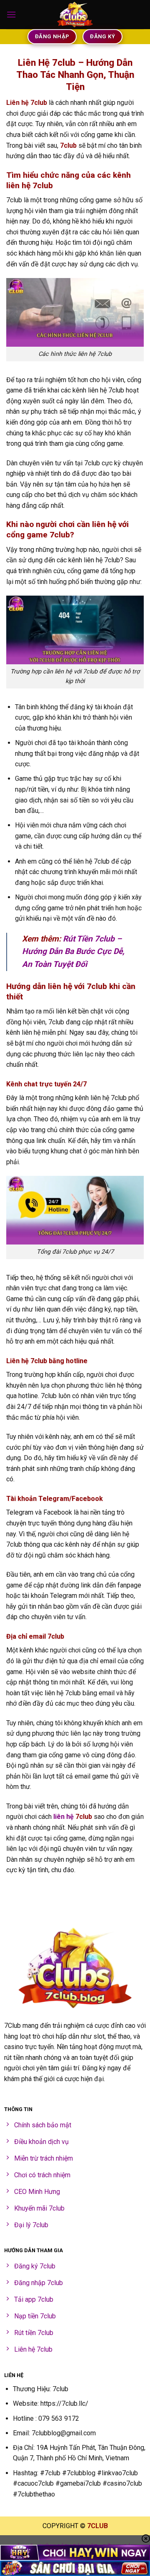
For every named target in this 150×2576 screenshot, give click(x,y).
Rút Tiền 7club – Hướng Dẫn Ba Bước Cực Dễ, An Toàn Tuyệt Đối (73, 951)
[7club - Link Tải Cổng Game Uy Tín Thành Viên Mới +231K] (75, 15)
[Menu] (11, 14)
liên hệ (64, 1817)
